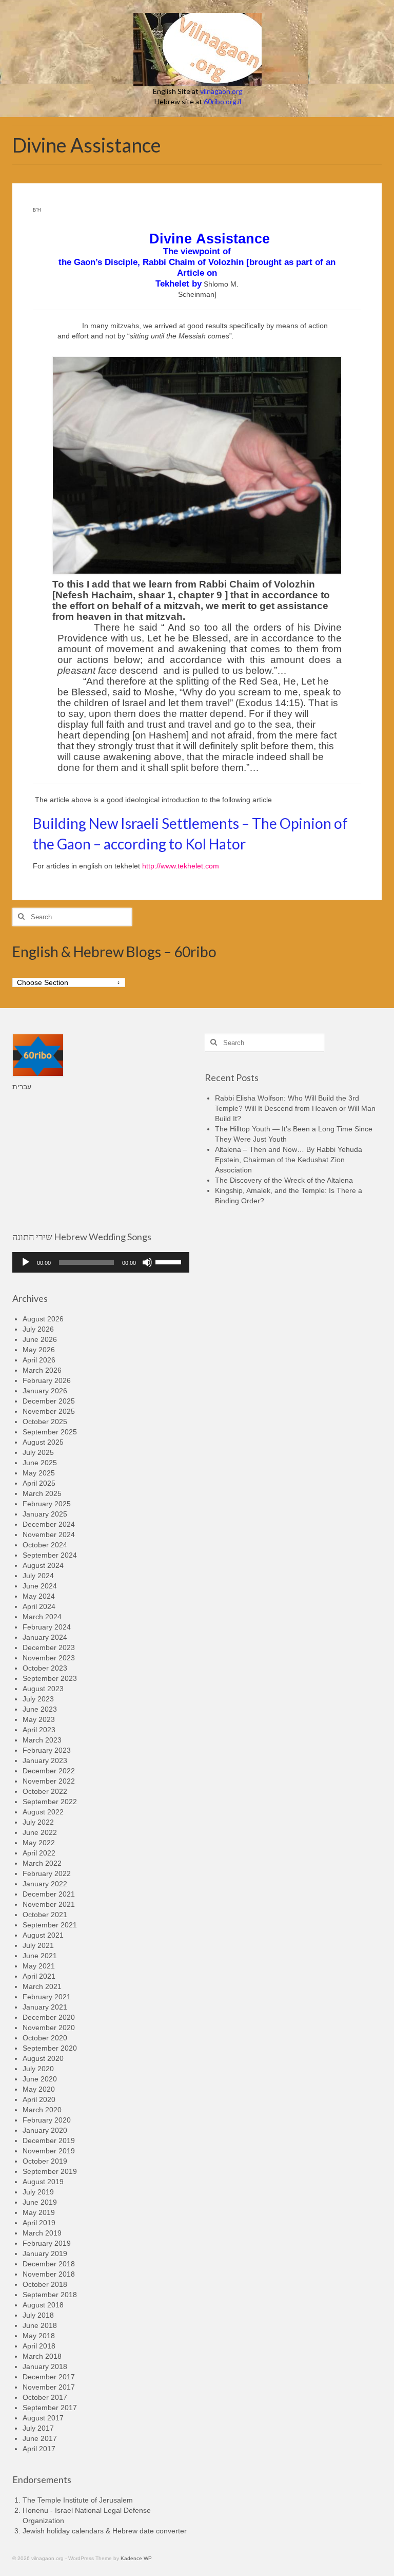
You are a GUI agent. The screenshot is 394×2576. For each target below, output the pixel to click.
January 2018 (45, 2366)
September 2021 (50, 1925)
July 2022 (38, 1822)
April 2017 (39, 2449)
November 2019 (49, 2151)
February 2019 (47, 2243)
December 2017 (49, 2377)
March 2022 (42, 1863)
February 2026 (47, 1380)
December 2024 (49, 1524)
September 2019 (50, 2171)
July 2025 (38, 1452)
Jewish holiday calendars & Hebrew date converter (105, 2531)
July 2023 (38, 1699)
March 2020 (42, 2110)
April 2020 (39, 2099)
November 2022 (49, 1781)
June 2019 (40, 2202)
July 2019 (38, 2192)
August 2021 (43, 1935)
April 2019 (39, 2223)
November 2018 (49, 2274)
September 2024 (50, 1555)
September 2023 (50, 1678)
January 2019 (45, 2253)
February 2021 (47, 1997)
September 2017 (50, 2408)
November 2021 (49, 1904)
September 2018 (50, 2295)
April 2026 (39, 1360)
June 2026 (40, 1339)
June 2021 (40, 1956)
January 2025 (45, 1514)
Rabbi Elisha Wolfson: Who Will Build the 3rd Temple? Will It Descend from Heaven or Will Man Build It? (295, 1108)
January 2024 (45, 1637)
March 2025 (42, 1493)
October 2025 (45, 1422)
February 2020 (47, 2120)
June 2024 (40, 1586)
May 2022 (39, 1843)
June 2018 (40, 2325)
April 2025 (39, 1483)
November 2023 (49, 1658)
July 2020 (38, 2069)
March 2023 (42, 1740)
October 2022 (45, 1791)
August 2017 (43, 2418)
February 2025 (47, 1504)
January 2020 (45, 2130)
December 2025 (49, 1401)
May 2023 (39, 1719)
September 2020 (50, 2048)
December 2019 (49, 2141)
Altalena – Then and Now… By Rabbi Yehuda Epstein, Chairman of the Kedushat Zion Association (289, 1160)
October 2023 (45, 1668)
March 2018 (42, 2356)
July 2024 (38, 1576)
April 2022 (39, 1853)
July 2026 (38, 1329)
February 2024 (47, 1627)
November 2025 (49, 1411)
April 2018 (39, 2346)
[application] (101, 1262)
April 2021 (39, 1976)
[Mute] (147, 1262)
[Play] (26, 1262)
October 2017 (45, 2397)
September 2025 (50, 1432)
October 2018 (45, 2284)
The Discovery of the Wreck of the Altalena (284, 1180)
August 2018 (43, 2305)
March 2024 (42, 1617)
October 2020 (45, 2038)
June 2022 (40, 1832)
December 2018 (49, 2264)
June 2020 (40, 2079)
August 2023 (43, 1689)
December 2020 (49, 2017)
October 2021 (45, 1915)
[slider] (170, 1261)
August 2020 (43, 2058)
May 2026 (39, 1350)
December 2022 (49, 1771)
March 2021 (42, 1986)
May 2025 (39, 1473)
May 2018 (39, 2336)
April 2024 (39, 1606)
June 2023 (40, 1709)
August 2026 (43, 1319)
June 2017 (40, 2438)
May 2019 (39, 2212)
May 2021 (39, 1966)
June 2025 (40, 1463)
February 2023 (47, 1750)
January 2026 (45, 1391)
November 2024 (49, 1535)
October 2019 (45, 2161)
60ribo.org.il (222, 101)
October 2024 (45, 1545)
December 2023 (49, 1647)
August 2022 (43, 1812)
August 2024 (43, 1565)
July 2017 (38, 2428)
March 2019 (42, 2233)
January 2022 (45, 1884)
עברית (22, 1087)
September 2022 (50, 1802)
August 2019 (43, 2182)
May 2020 (39, 2089)
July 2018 (38, 2315)
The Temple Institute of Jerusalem (78, 2500)
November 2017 (49, 2387)
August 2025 (43, 1442)
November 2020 (49, 2028)
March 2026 (42, 1370)
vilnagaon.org (221, 91)
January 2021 (45, 2007)
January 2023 (45, 1760)
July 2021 (38, 1945)
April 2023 (39, 1730)
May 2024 (39, 1596)
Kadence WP (136, 2558)
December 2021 (49, 1894)
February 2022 (47, 1873)
